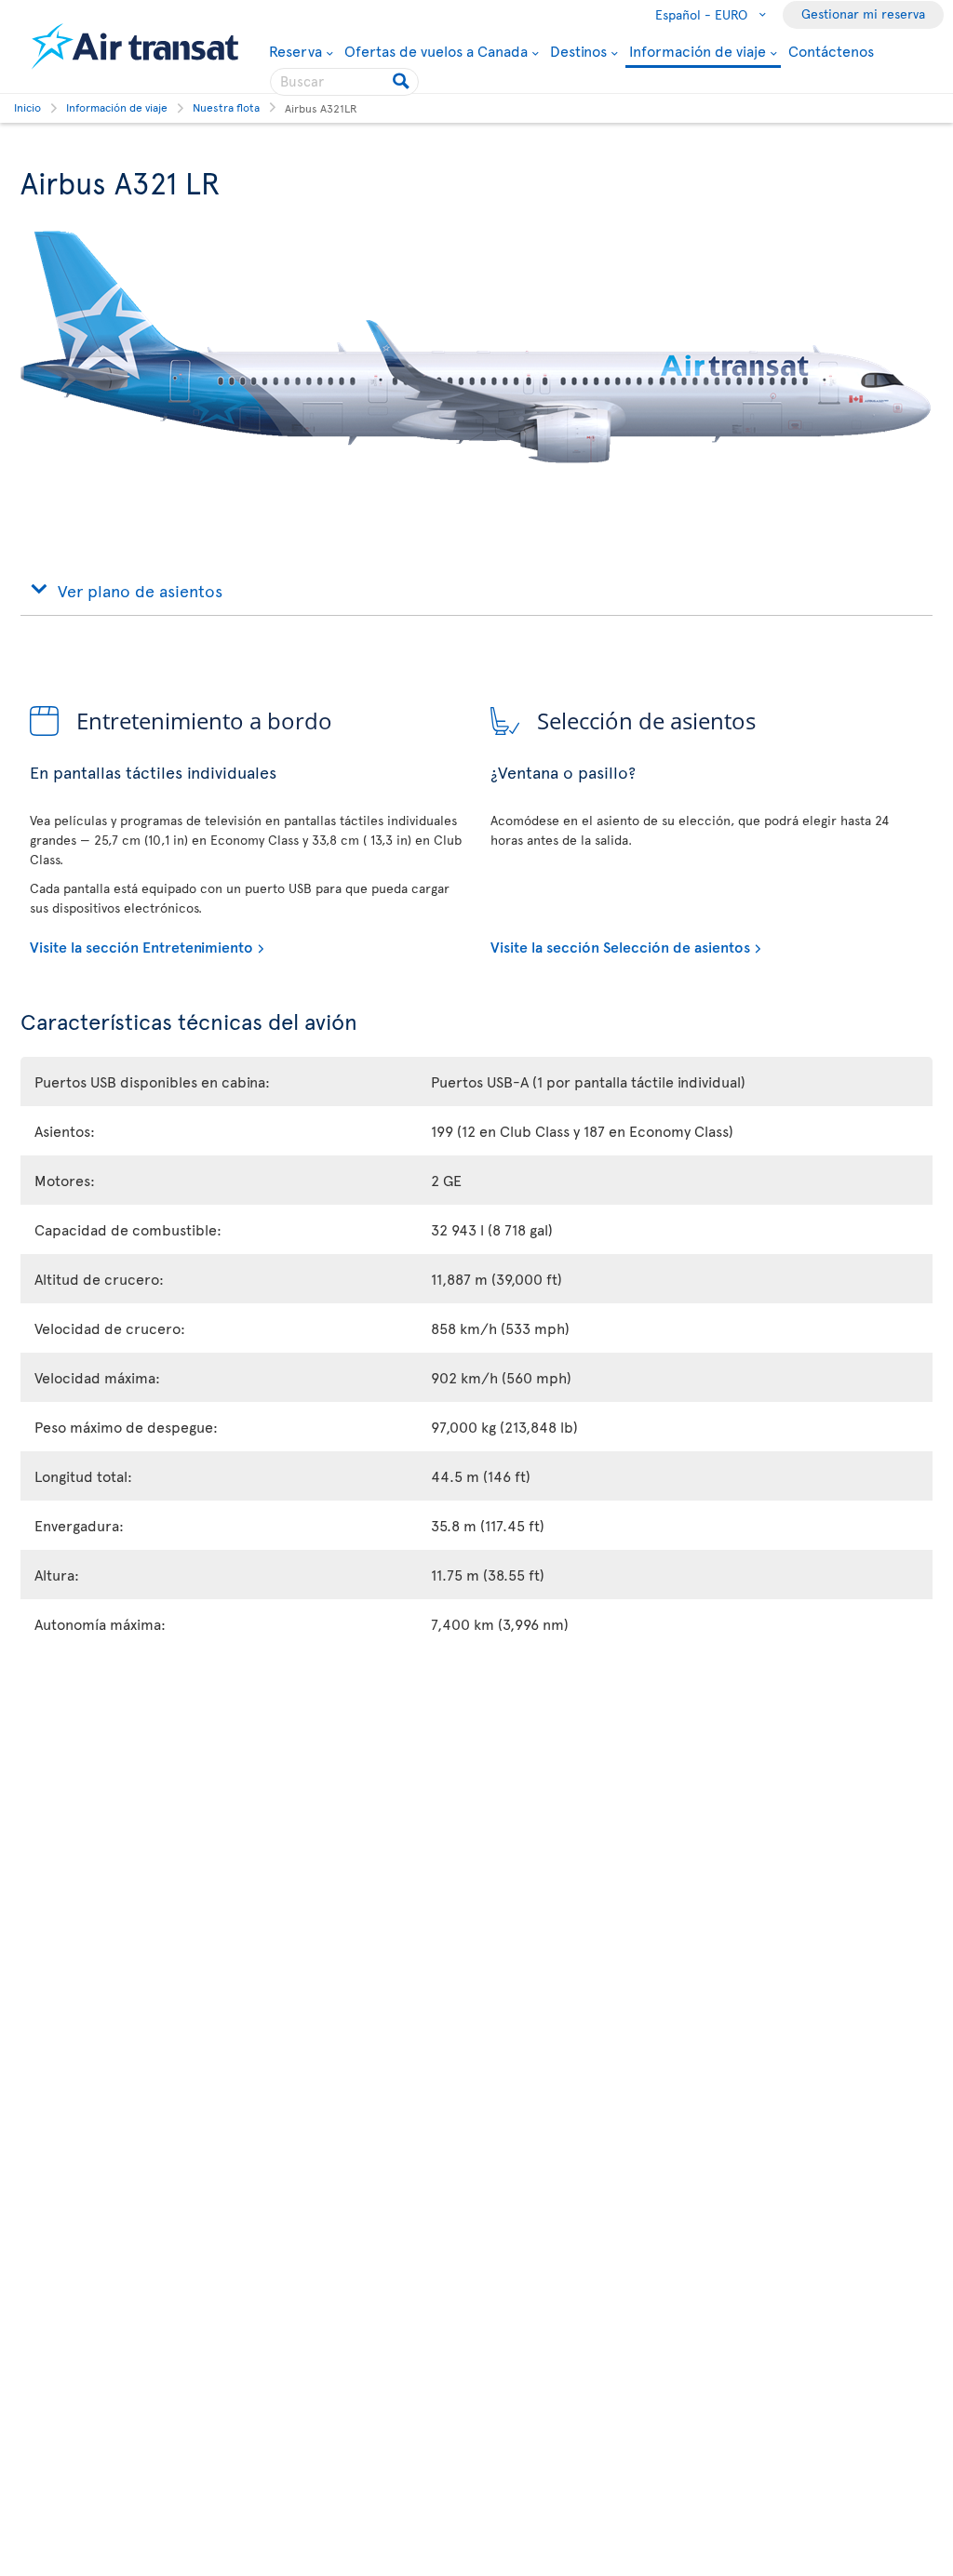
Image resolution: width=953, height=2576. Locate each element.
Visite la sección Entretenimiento (141, 946)
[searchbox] (344, 82)
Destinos (578, 50)
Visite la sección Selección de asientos (620, 946)
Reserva (295, 50)
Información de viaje (698, 52)
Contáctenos (831, 50)
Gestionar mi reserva (863, 13)
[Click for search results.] (403, 82)
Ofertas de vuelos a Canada (436, 50)
